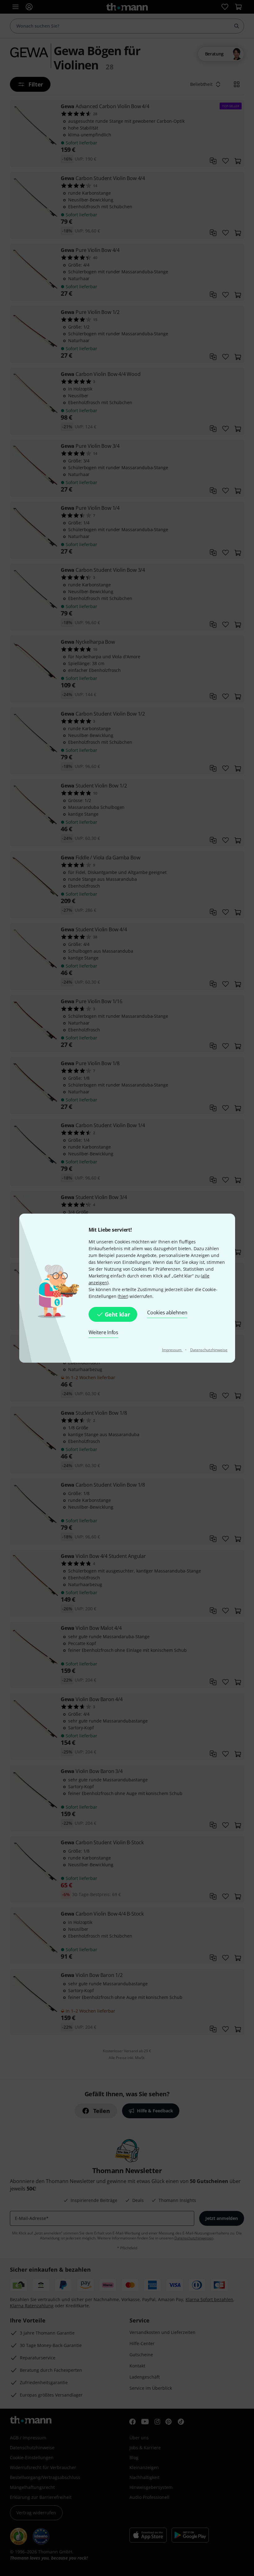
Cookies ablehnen (167, 1312)
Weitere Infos (103, 1332)
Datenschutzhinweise (209, 1350)
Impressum (172, 1350)
